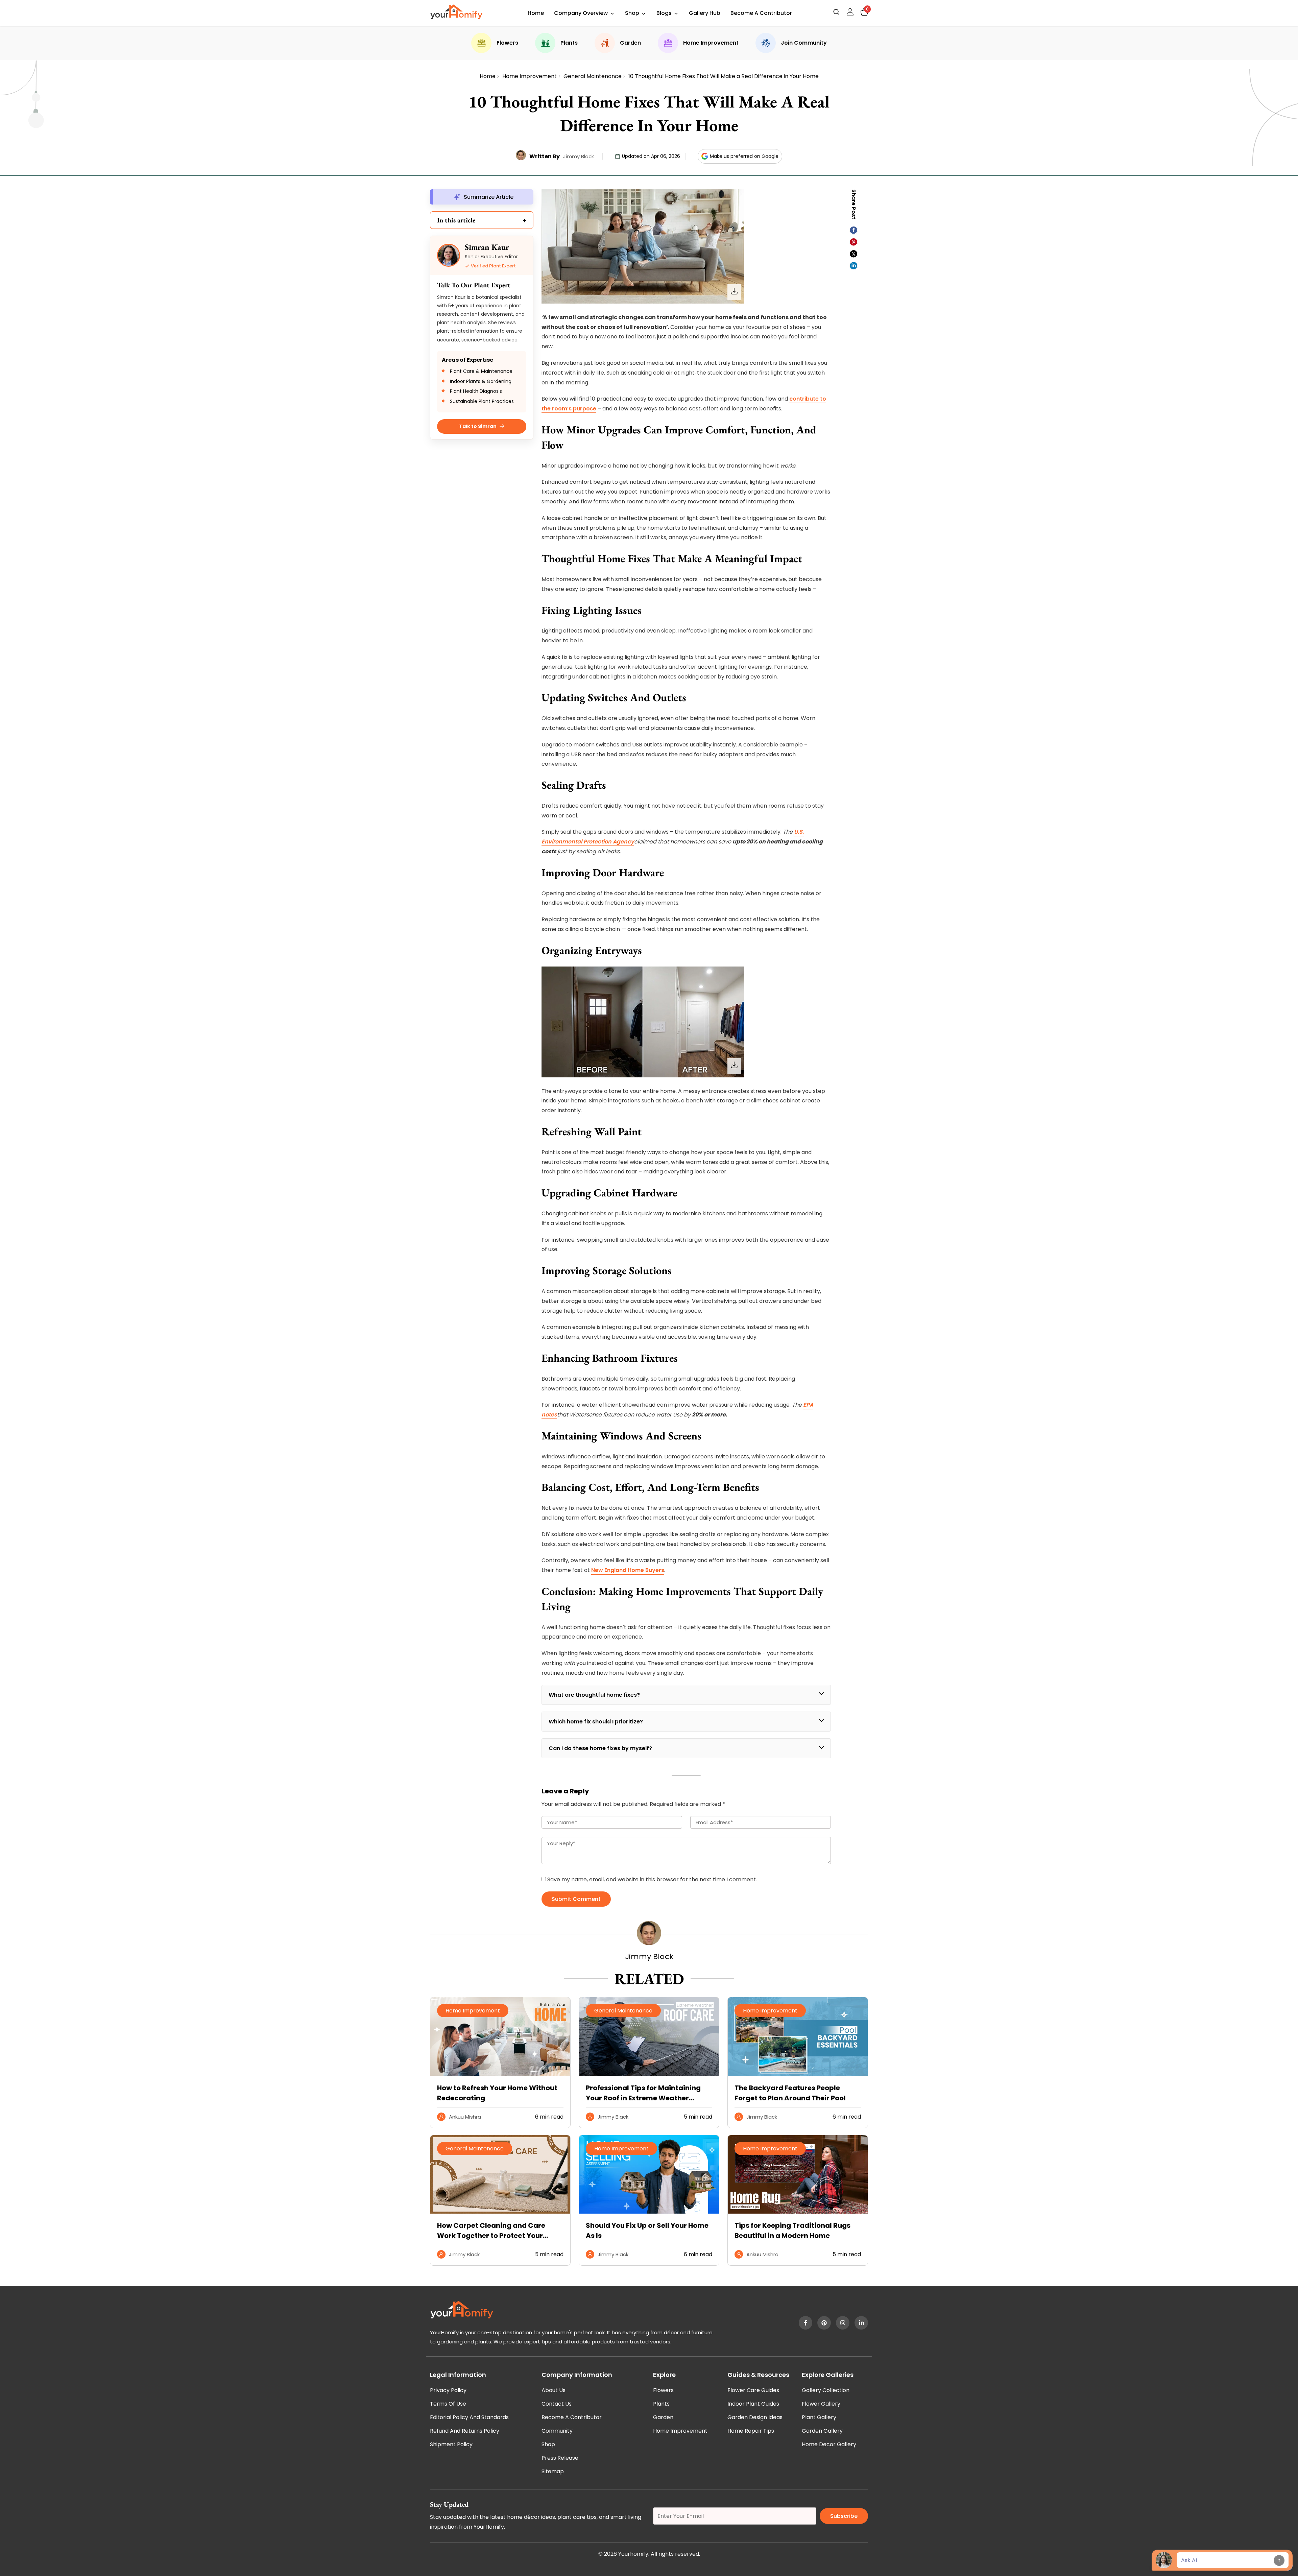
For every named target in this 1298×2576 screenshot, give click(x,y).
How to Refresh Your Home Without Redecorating (497, 2093)
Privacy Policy (448, 2390)
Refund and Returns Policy (465, 2431)
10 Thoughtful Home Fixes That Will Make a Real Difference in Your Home (724, 76)
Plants (569, 43)
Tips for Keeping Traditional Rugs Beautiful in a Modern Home (792, 2231)
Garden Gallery (822, 2431)
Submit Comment (576, 1899)
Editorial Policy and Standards (469, 2417)
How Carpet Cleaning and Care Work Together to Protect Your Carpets (491, 2231)
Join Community (804, 43)
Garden (630, 43)
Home (536, 13)
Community (557, 2431)
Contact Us (557, 2404)
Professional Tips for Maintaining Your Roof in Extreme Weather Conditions (643, 2093)
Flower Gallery (821, 2404)
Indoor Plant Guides (753, 2404)
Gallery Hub (705, 13)
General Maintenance (593, 76)
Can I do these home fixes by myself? (600, 1748)
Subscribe (844, 2516)
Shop (632, 13)
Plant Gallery (819, 2417)
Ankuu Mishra (465, 2117)
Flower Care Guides (753, 2390)
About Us (554, 2390)
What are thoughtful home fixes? (594, 1695)
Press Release (560, 2458)
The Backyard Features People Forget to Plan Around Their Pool (790, 2093)
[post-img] (500, 2074)
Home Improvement (711, 43)
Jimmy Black (579, 156)
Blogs (664, 13)
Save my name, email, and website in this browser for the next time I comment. (652, 1879)
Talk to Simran (478, 426)
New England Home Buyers (628, 1570)
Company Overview (581, 13)
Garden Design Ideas (755, 2417)
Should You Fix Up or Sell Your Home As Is (647, 2231)
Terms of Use (448, 2404)
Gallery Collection (826, 2390)
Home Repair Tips (751, 2431)
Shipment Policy (451, 2444)
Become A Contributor (761, 13)
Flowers (507, 43)
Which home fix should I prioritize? (596, 1722)
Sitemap (553, 2471)
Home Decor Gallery (829, 2444)
